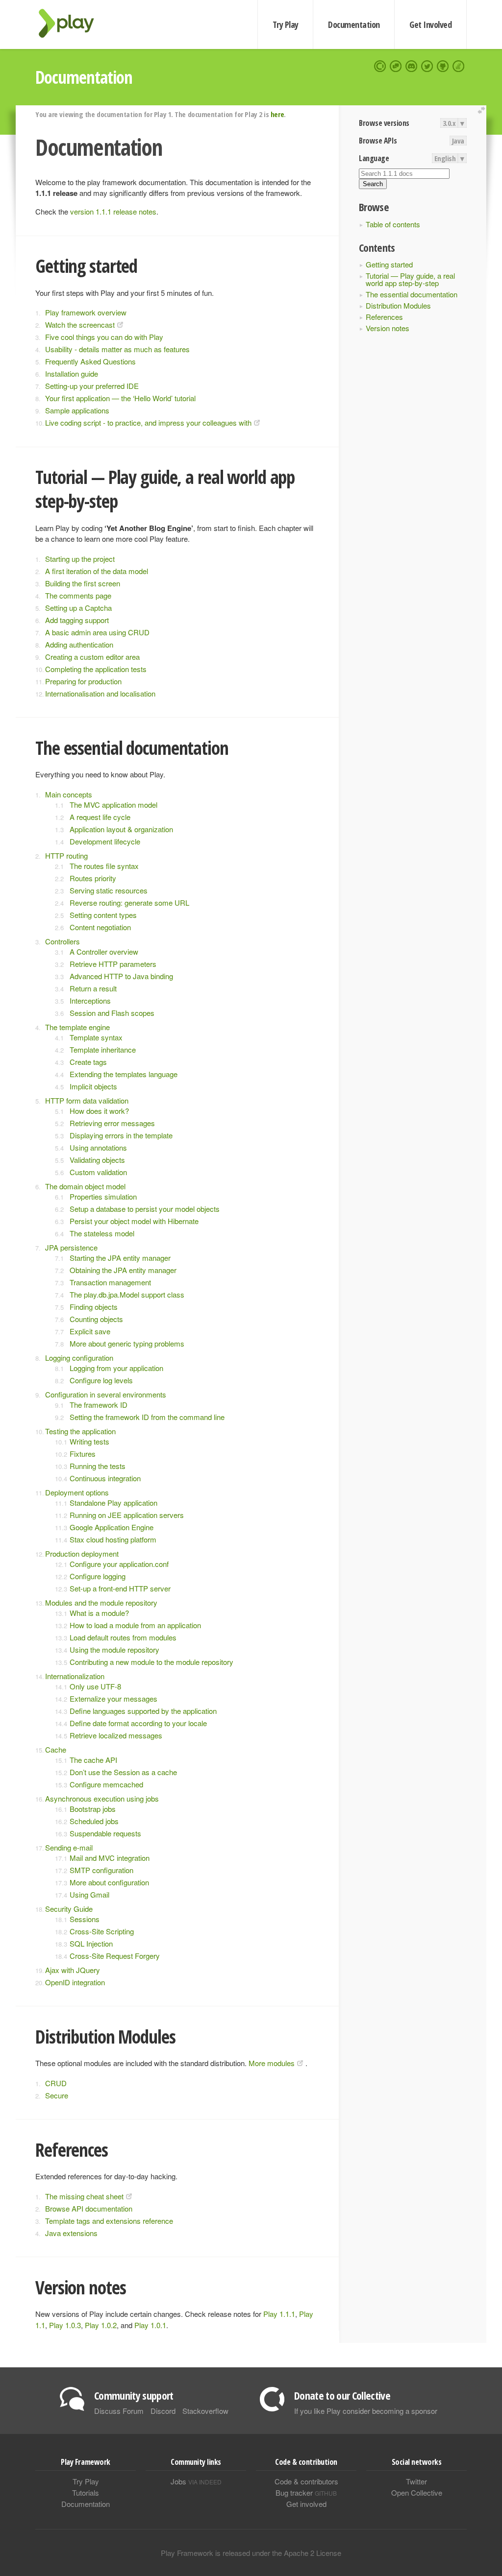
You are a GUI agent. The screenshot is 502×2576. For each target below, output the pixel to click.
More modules (272, 2063)
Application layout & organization (121, 829)
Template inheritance (103, 1049)
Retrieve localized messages (116, 1735)
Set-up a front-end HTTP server (120, 1588)
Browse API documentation (89, 2208)
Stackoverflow (205, 2411)
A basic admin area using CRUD (97, 632)
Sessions (85, 1919)
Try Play (286, 24)
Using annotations (98, 1147)
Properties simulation (103, 1196)
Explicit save (90, 1331)
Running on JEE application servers (127, 1515)
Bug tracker (306, 2492)
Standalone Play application (113, 1503)
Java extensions (71, 2233)
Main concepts (69, 794)
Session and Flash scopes (112, 1013)
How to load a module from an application (135, 1625)
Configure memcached (106, 1784)
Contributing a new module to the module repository (151, 1662)
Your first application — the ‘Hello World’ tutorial (120, 398)
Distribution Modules (398, 305)
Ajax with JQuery (73, 1970)
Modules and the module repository (101, 1602)
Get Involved (430, 24)
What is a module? (99, 1613)
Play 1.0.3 (65, 2325)
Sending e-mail (69, 1847)
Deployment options (77, 1492)
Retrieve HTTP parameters (113, 964)
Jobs (196, 2481)
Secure (57, 2095)
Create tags (88, 1062)
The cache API (93, 1760)
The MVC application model (113, 805)
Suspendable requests (105, 1833)
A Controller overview (104, 951)
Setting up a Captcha (78, 608)
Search (373, 184)
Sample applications (77, 410)
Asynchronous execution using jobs (102, 1798)
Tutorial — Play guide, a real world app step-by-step (410, 279)
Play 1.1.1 (279, 2314)
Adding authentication (79, 644)
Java (458, 141)
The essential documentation (412, 294)
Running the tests (98, 1466)
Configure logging (98, 1576)
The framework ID (99, 1405)
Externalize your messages (113, 1698)
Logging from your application (116, 1368)
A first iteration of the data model (97, 571)
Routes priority (93, 878)
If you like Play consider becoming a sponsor (366, 2411)
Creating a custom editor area (92, 657)
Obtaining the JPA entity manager (123, 1270)
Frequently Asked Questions (90, 361)
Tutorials (86, 2492)
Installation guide (72, 373)
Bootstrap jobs (93, 1809)
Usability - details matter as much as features (117, 349)
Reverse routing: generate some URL (129, 903)
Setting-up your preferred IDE (92, 386)
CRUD (56, 2083)
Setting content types (103, 915)
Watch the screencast (80, 325)
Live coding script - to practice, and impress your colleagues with (148, 422)
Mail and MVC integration (110, 1858)
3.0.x (449, 123)
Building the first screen (83, 583)
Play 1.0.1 (150, 2325)
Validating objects (97, 1160)
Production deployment (82, 1553)
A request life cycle (100, 817)
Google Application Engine (112, 1527)
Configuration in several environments (106, 1394)
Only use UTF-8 (95, 1686)
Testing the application (80, 1431)
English (445, 158)
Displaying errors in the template (121, 1135)
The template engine (77, 1027)
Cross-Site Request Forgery (115, 1956)
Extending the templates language (124, 1074)
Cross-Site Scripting (102, 1931)
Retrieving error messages (112, 1123)
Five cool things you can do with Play (104, 337)
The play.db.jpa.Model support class (127, 1294)
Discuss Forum (119, 2411)
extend (483, 110)
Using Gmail (89, 1894)
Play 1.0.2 (101, 2325)
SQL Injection (91, 1943)
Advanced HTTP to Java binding (121, 976)
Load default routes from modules (123, 1637)
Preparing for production (83, 681)
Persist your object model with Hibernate (134, 1221)
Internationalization (75, 1676)
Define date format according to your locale (138, 1723)
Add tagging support (77, 620)
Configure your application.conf (119, 1564)
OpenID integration (75, 1982)
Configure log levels (101, 1380)
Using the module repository (114, 1649)
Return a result (93, 988)
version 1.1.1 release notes (113, 211)
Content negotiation (100, 927)
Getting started (389, 264)
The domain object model (85, 1186)
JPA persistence (71, 1247)
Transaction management (110, 1282)
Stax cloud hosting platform (113, 1539)
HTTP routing (66, 855)
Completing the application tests (96, 669)
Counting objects (96, 1319)
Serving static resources (109, 890)
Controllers (63, 941)
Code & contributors (306, 2481)
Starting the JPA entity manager (120, 1258)
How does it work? (99, 1111)
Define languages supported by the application (143, 1711)
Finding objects (94, 1307)
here (277, 114)
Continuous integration (105, 1478)
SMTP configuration (101, 1870)
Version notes (388, 328)
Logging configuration (79, 1358)
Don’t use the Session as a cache (123, 1772)
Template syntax (96, 1037)
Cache (56, 1749)
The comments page (78, 595)
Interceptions (90, 1000)
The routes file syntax (104, 866)
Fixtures (83, 1454)
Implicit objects (93, 1086)
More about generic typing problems (127, 1343)
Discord (163, 2411)
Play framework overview (86, 312)
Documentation (354, 24)
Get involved (306, 2504)
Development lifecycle (105, 841)
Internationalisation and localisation (100, 693)
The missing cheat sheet (84, 2196)
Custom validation (98, 1172)
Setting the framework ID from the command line (147, 1417)
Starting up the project (80, 559)
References (384, 317)
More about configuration (109, 1882)
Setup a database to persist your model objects (145, 1209)
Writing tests (89, 1441)
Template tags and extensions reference (109, 2221)
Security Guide (69, 1909)
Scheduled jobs (94, 1821)
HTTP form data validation (87, 1100)
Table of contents (393, 224)
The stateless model (102, 1233)
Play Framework (72, 23)
